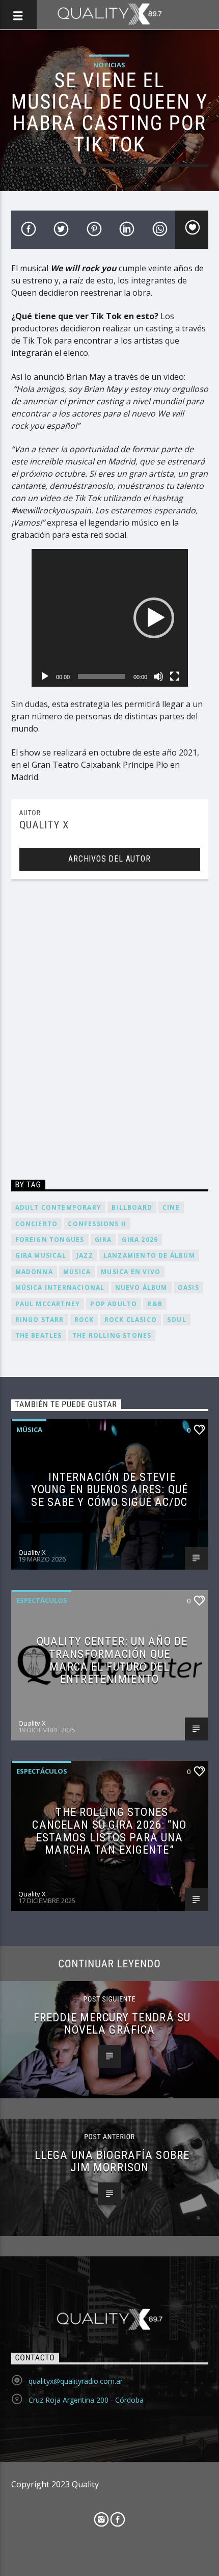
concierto (37, 1224)
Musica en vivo (131, 1272)
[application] (110, 618)
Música (29, 1429)
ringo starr (40, 1320)
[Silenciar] (158, 676)
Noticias (109, 65)
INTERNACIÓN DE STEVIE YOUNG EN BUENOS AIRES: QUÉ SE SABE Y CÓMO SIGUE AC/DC (109, 1489)
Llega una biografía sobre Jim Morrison (112, 2161)
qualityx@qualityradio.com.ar (76, 2381)
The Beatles (39, 1335)
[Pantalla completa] (175, 676)
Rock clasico (131, 1320)
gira (103, 1240)
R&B (155, 1304)
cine (171, 1207)
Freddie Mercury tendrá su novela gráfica (112, 2024)
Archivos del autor (109, 859)
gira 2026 (140, 1240)
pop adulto (114, 1304)
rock (84, 1320)
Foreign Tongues (50, 1240)
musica (77, 1272)
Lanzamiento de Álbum (149, 1255)
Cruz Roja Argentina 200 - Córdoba (86, 2400)
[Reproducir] (45, 676)
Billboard (132, 1207)
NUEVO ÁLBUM (141, 1287)
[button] (154, 618)
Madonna (34, 1272)
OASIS (188, 1287)
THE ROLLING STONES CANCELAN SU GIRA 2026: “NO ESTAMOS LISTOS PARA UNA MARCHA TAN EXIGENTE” (109, 1831)
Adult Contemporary (59, 1207)
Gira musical (41, 1255)
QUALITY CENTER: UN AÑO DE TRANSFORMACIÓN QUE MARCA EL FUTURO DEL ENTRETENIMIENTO (112, 1660)
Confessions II (97, 1224)
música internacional (60, 1287)
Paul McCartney (48, 1304)
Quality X (44, 825)
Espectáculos (42, 1600)
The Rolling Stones (112, 1335)
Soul (177, 1320)
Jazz (85, 1255)
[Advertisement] (109, 1032)
